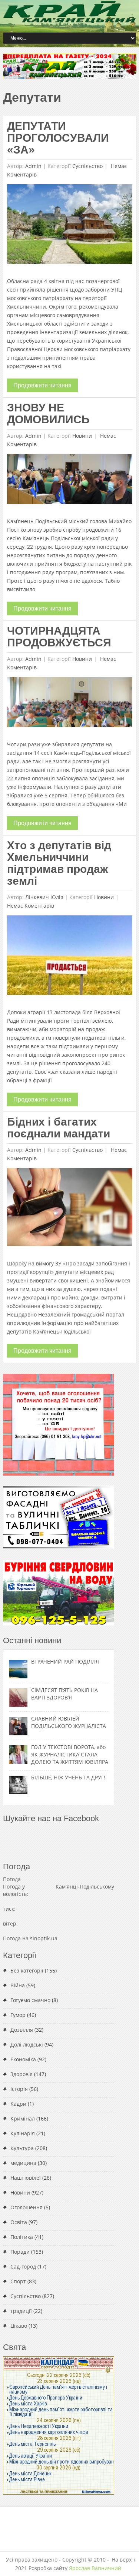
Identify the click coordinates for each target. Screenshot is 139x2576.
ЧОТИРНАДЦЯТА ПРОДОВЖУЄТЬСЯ (59, 637)
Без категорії (27, 1970)
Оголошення (27, 2207)
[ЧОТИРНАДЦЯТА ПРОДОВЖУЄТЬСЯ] (69, 704)
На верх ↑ (124, 2560)
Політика (22, 2237)
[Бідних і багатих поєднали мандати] (69, 1209)
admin (33, 166)
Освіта (19, 2222)
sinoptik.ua (44, 1938)
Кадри (18, 2104)
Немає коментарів (31, 906)
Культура (22, 2148)
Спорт (18, 2281)
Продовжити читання (42, 385)
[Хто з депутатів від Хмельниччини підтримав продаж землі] (69, 957)
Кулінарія (23, 2133)
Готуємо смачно (30, 2000)
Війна (18, 1985)
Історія (19, 2089)
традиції (21, 2311)
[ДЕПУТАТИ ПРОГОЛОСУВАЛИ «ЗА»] (69, 226)
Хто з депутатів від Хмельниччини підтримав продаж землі (59, 863)
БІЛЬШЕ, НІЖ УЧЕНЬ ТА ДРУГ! (68, 1777)
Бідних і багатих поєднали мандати (59, 1128)
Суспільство (87, 166)
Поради (20, 2252)
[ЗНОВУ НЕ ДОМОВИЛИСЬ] (69, 481)
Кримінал (23, 2118)
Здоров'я (21, 2074)
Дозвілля (22, 2030)
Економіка (23, 2059)
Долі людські (27, 2044)
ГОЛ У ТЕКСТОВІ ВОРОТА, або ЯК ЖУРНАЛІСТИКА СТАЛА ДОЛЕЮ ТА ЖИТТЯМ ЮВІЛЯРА (70, 1754)
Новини (82, 436)
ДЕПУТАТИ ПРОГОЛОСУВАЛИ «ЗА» (58, 138)
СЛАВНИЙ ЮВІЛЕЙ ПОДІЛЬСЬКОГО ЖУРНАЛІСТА (69, 1722)
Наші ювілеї (26, 2178)
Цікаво (19, 2326)
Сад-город (23, 2266)
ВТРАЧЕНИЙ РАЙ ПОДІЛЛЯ (65, 1662)
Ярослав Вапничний (95, 2568)
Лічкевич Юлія (44, 897)
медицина (23, 2163)
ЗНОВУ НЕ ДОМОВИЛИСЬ (48, 413)
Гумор (18, 2015)
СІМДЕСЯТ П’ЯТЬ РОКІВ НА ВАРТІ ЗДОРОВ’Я (64, 1694)
